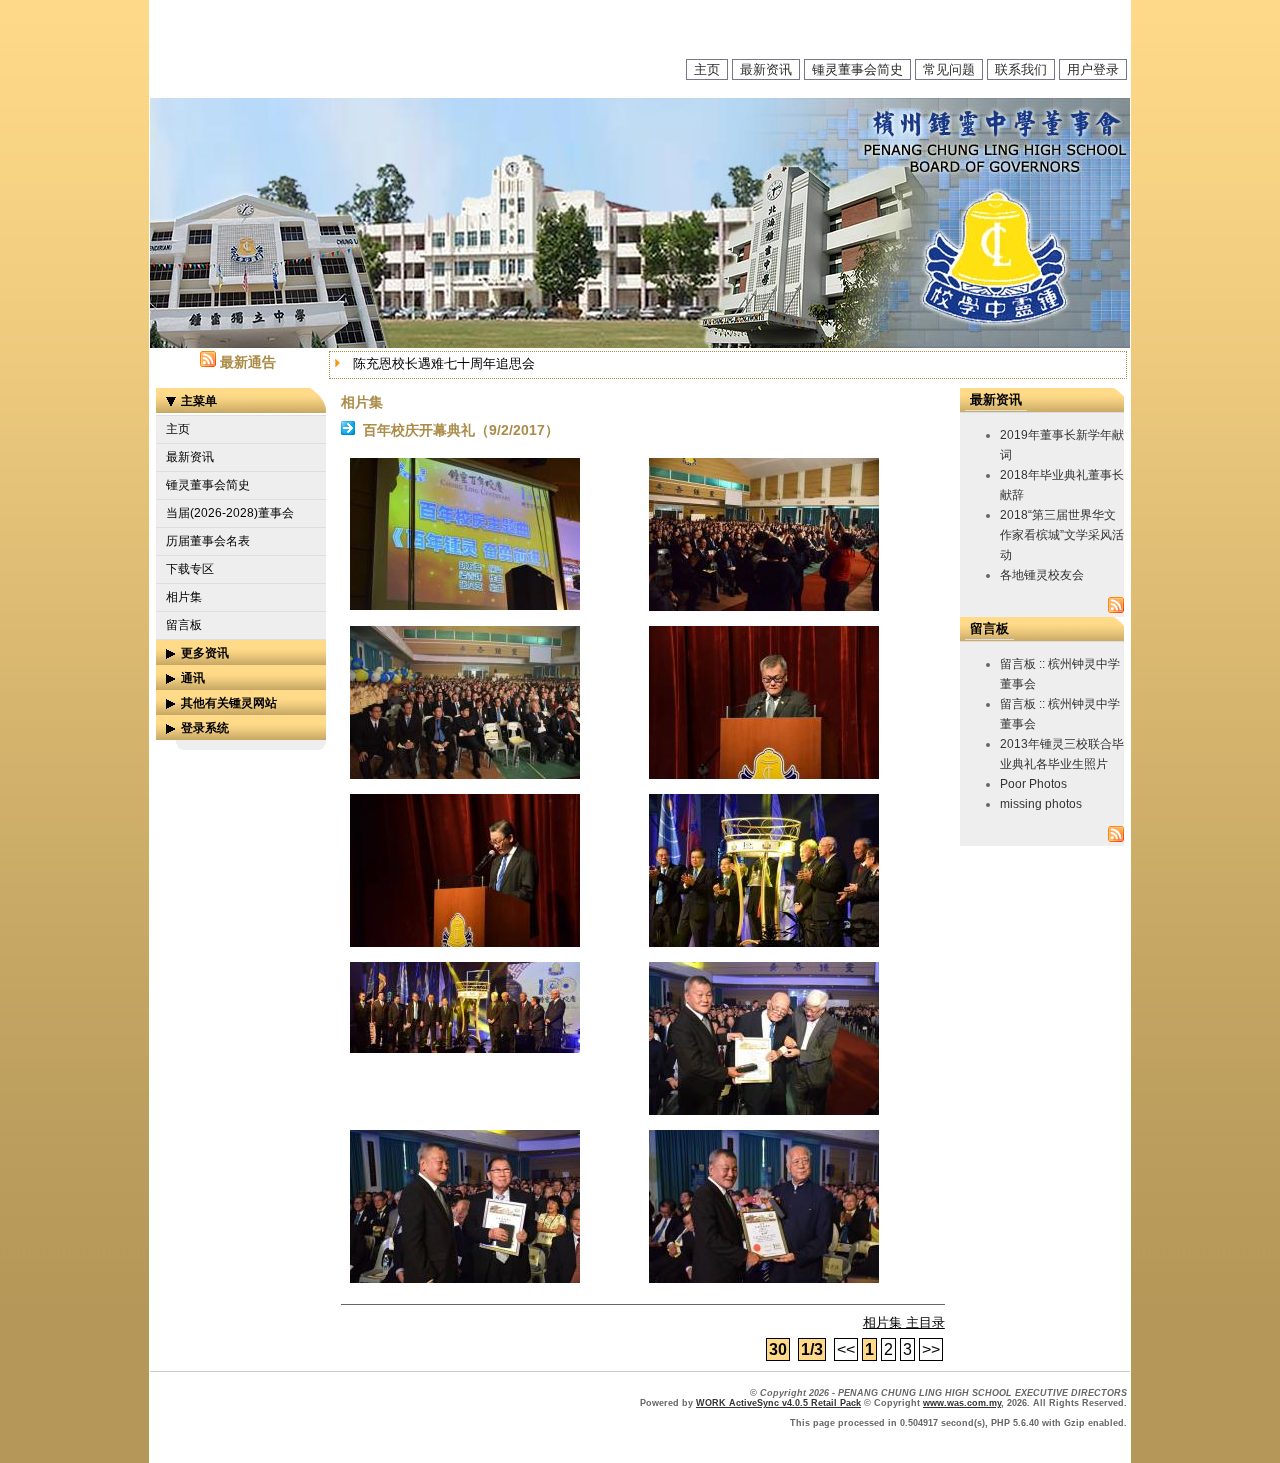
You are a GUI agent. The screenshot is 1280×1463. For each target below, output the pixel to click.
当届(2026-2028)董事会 (230, 513)
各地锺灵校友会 (1042, 575)
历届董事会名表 (208, 541)
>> (931, 1349)
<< (846, 1349)
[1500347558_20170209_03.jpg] (465, 774)
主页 (707, 69)
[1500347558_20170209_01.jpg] (465, 605)
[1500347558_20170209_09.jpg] (465, 1278)
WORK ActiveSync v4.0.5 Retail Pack (778, 1403)
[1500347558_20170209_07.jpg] (465, 1048)
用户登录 (1093, 69)
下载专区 (190, 569)
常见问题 (949, 69)
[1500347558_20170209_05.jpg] (465, 942)
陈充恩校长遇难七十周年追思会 (444, 363)
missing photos (1041, 804)
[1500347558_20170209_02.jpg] (764, 606)
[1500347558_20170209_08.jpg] (764, 1110)
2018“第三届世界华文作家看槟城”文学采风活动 (1062, 535)
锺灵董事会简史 (857, 69)
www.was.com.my (962, 1403)
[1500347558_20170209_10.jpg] (764, 1278)
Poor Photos (1033, 784)
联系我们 (1021, 69)
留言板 (184, 625)
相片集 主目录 (904, 1322)
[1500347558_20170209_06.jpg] (764, 942)
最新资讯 (766, 69)
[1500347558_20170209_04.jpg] (764, 774)
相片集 (184, 597)
